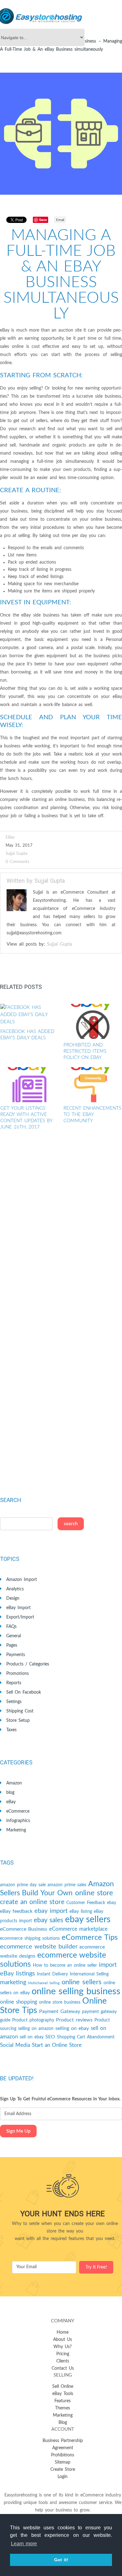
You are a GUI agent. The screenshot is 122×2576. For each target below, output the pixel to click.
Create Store (63, 2470)
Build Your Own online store (67, 1893)
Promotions (18, 1674)
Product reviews (74, 2020)
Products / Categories (28, 1664)
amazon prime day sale (23, 1885)
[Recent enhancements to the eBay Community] (93, 1085)
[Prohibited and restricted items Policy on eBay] (93, 1021)
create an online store (32, 1902)
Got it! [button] (61, 2560)
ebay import (51, 1911)
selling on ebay (72, 2028)
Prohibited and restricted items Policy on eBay (85, 1051)
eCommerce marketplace (78, 1929)
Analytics (15, 1589)
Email (60, 220)
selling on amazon (36, 2029)
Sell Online (63, 2387)
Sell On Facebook (24, 1692)
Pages (12, 1645)
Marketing (16, 1830)
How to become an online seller (65, 1965)
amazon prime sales (67, 1885)
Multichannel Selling (44, 1983)
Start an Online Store (57, 2045)
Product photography (33, 2020)
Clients (63, 2361)
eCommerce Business (24, 1929)
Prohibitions (63, 2455)
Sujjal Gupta (16, 854)
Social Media (15, 2045)
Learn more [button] (24, 2544)
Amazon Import (22, 1580)
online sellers (82, 1982)
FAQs (11, 1627)
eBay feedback (16, 1911)
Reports (14, 1683)
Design (13, 1598)
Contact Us (63, 2368)
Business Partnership (63, 2441)
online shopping (19, 2002)
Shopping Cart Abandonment (86, 2037)
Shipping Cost (20, 1711)
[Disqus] (61, 1229)
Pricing (63, 2354)
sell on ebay (32, 2037)
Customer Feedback (86, 1903)
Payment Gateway (60, 2011)
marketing (13, 1982)
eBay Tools (63, 2394)
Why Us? (63, 2347)
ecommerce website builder (39, 1947)
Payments (16, 1655)
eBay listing (81, 1912)
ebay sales (48, 1920)
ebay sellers (88, 1920)
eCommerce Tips (90, 1938)
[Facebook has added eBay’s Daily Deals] (30, 1015)
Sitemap (63, 2462)
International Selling (89, 1974)
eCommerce (18, 1811)
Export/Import (20, 1617)
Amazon (14, 1783)
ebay (112, 1903)
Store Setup (18, 1721)
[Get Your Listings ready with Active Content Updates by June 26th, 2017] (30, 1085)
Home (63, 2332)
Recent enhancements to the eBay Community (92, 1115)
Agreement (63, 2448)
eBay (10, 837)
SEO (50, 2037)
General (14, 1636)
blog (10, 1793)
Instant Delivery (52, 1974)
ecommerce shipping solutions (30, 1938)
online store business (60, 2002)
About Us (63, 2340)
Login (63, 2477)
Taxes (11, 1730)
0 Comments (18, 862)
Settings (14, 1702)
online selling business (76, 1991)
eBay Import (18, 1608)
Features (63, 2401)
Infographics (18, 1821)
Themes (63, 2408)
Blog (63, 2423)
